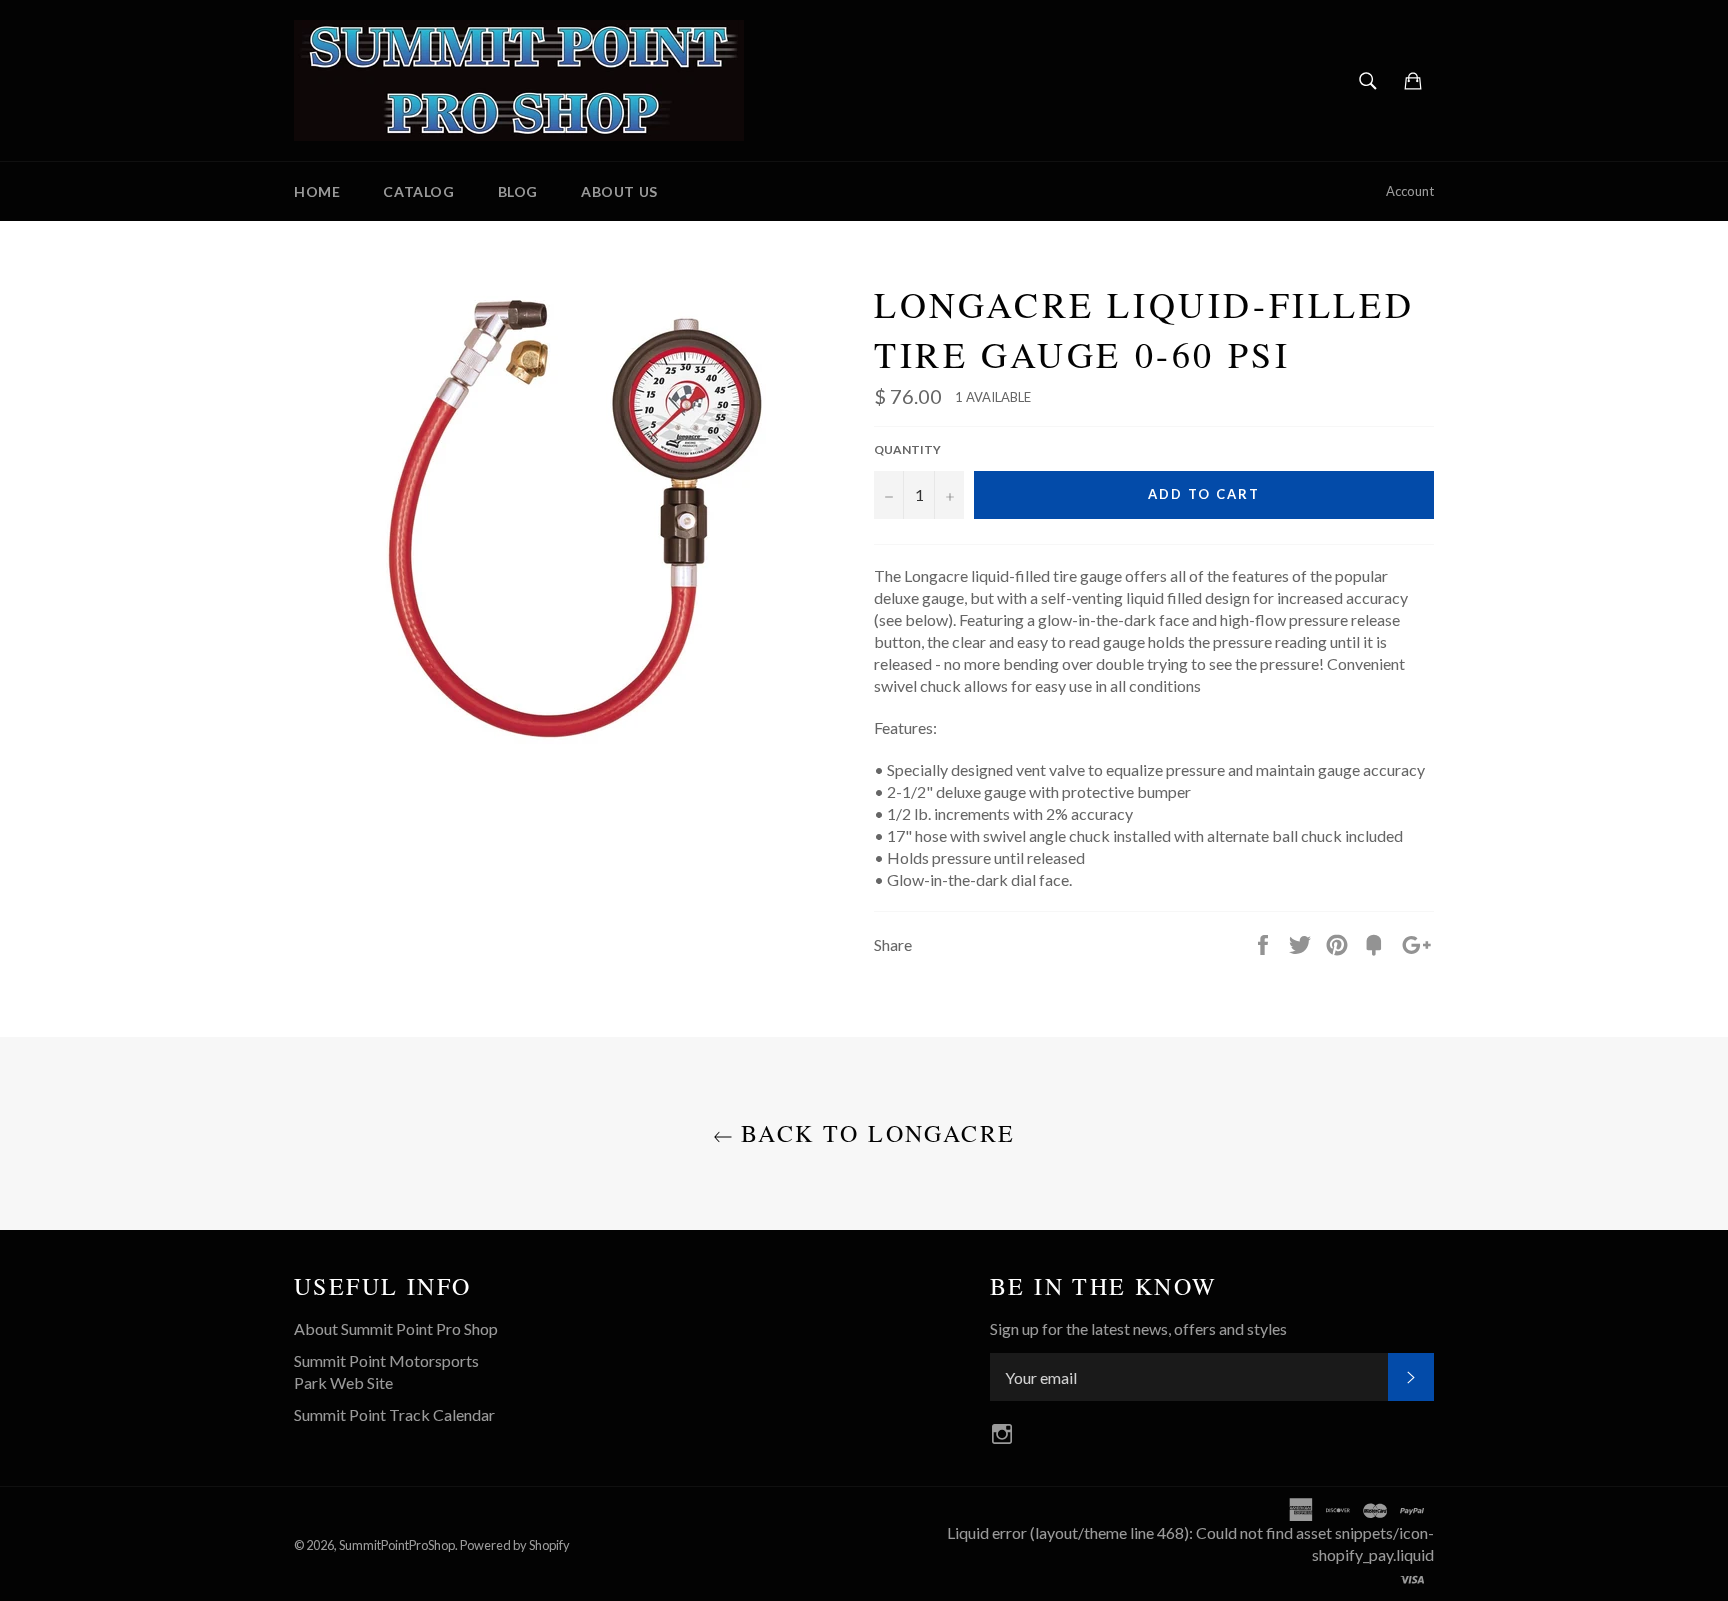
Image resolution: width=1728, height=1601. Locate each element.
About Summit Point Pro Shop (396, 1328)
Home (317, 191)
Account (1410, 191)
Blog (518, 191)
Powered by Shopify (515, 1545)
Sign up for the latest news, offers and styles (1138, 1328)
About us (619, 191)
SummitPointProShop (397, 1545)
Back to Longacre (874, 1133)
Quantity (907, 449)
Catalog (418, 191)
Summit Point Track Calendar (394, 1414)
